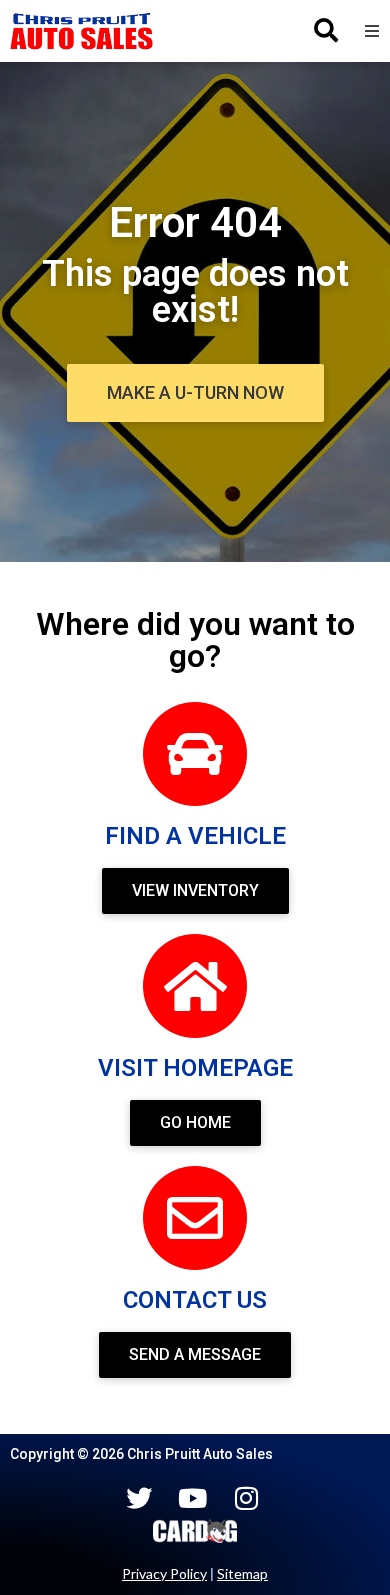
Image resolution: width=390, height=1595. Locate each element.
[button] (372, 31)
